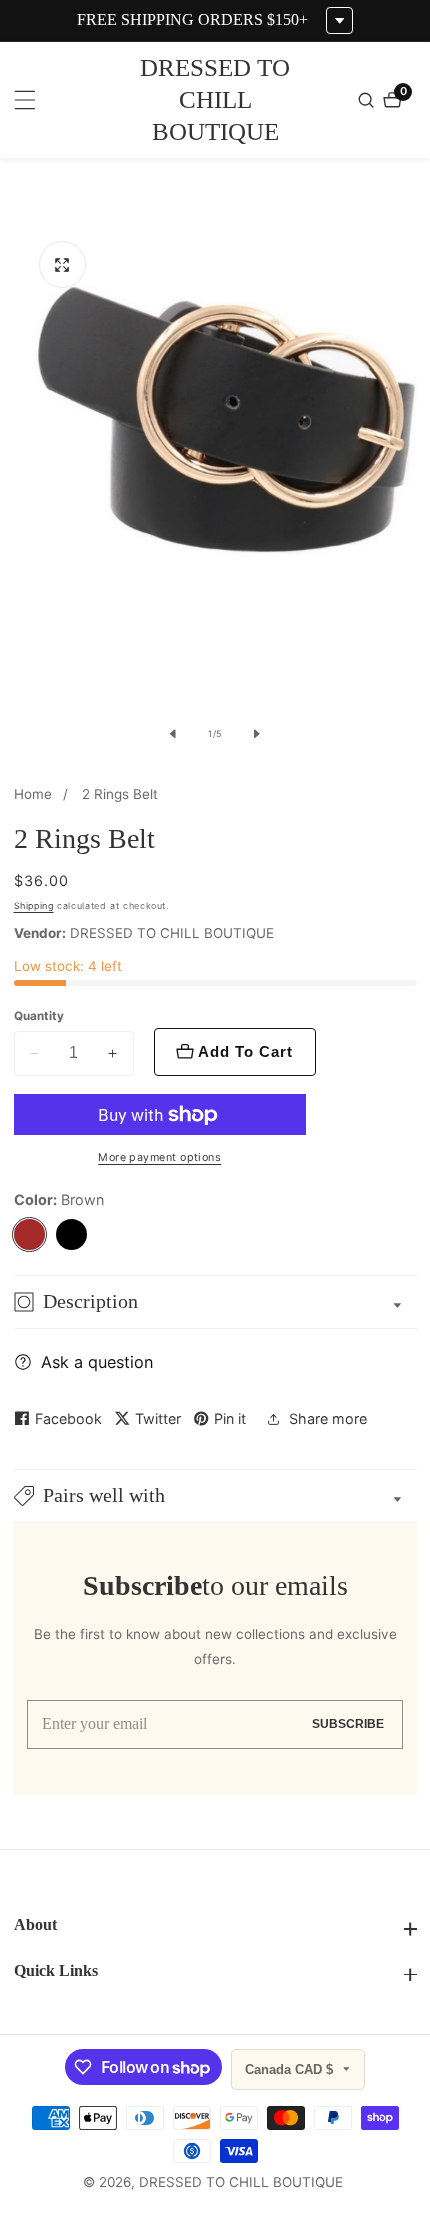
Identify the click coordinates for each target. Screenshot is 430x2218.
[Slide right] (257, 733)
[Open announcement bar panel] (339, 20)
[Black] (72, 1235)
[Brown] (30, 1235)
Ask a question (97, 1362)
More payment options (159, 1157)
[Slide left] (173, 733)
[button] (215, 1496)
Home (33, 794)
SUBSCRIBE (348, 1724)
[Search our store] (368, 100)
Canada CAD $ (291, 2069)
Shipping (34, 905)
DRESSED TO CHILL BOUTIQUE (241, 2183)
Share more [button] (328, 1418)
